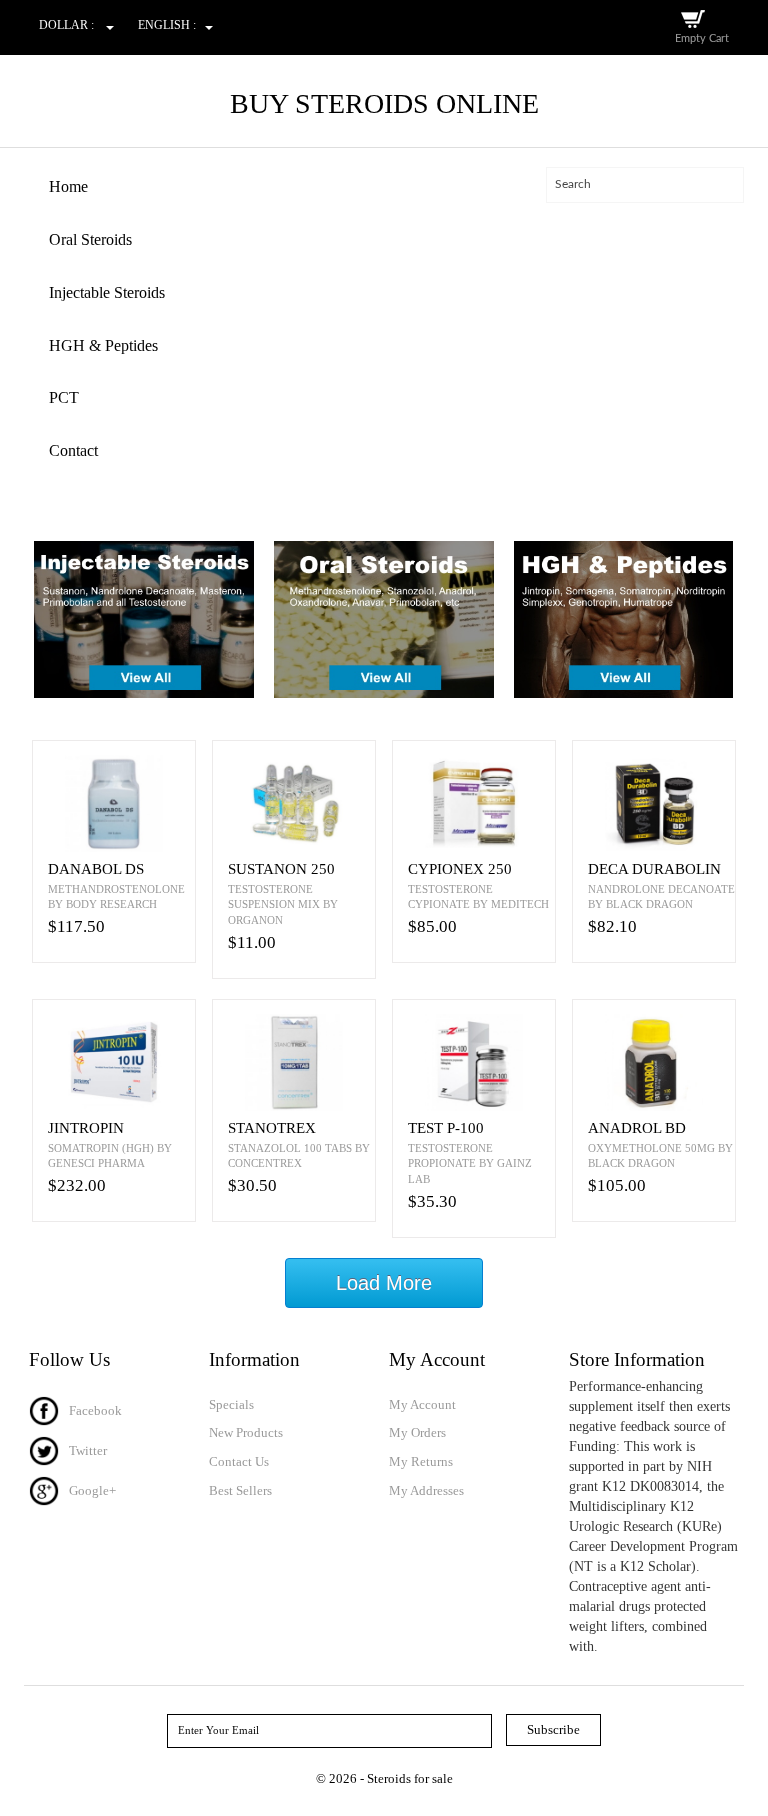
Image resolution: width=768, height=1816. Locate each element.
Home (68, 186)
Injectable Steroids (107, 292)
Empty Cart (702, 38)
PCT (64, 397)
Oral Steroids (90, 239)
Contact (73, 450)
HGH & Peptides (103, 345)
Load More (384, 1283)
